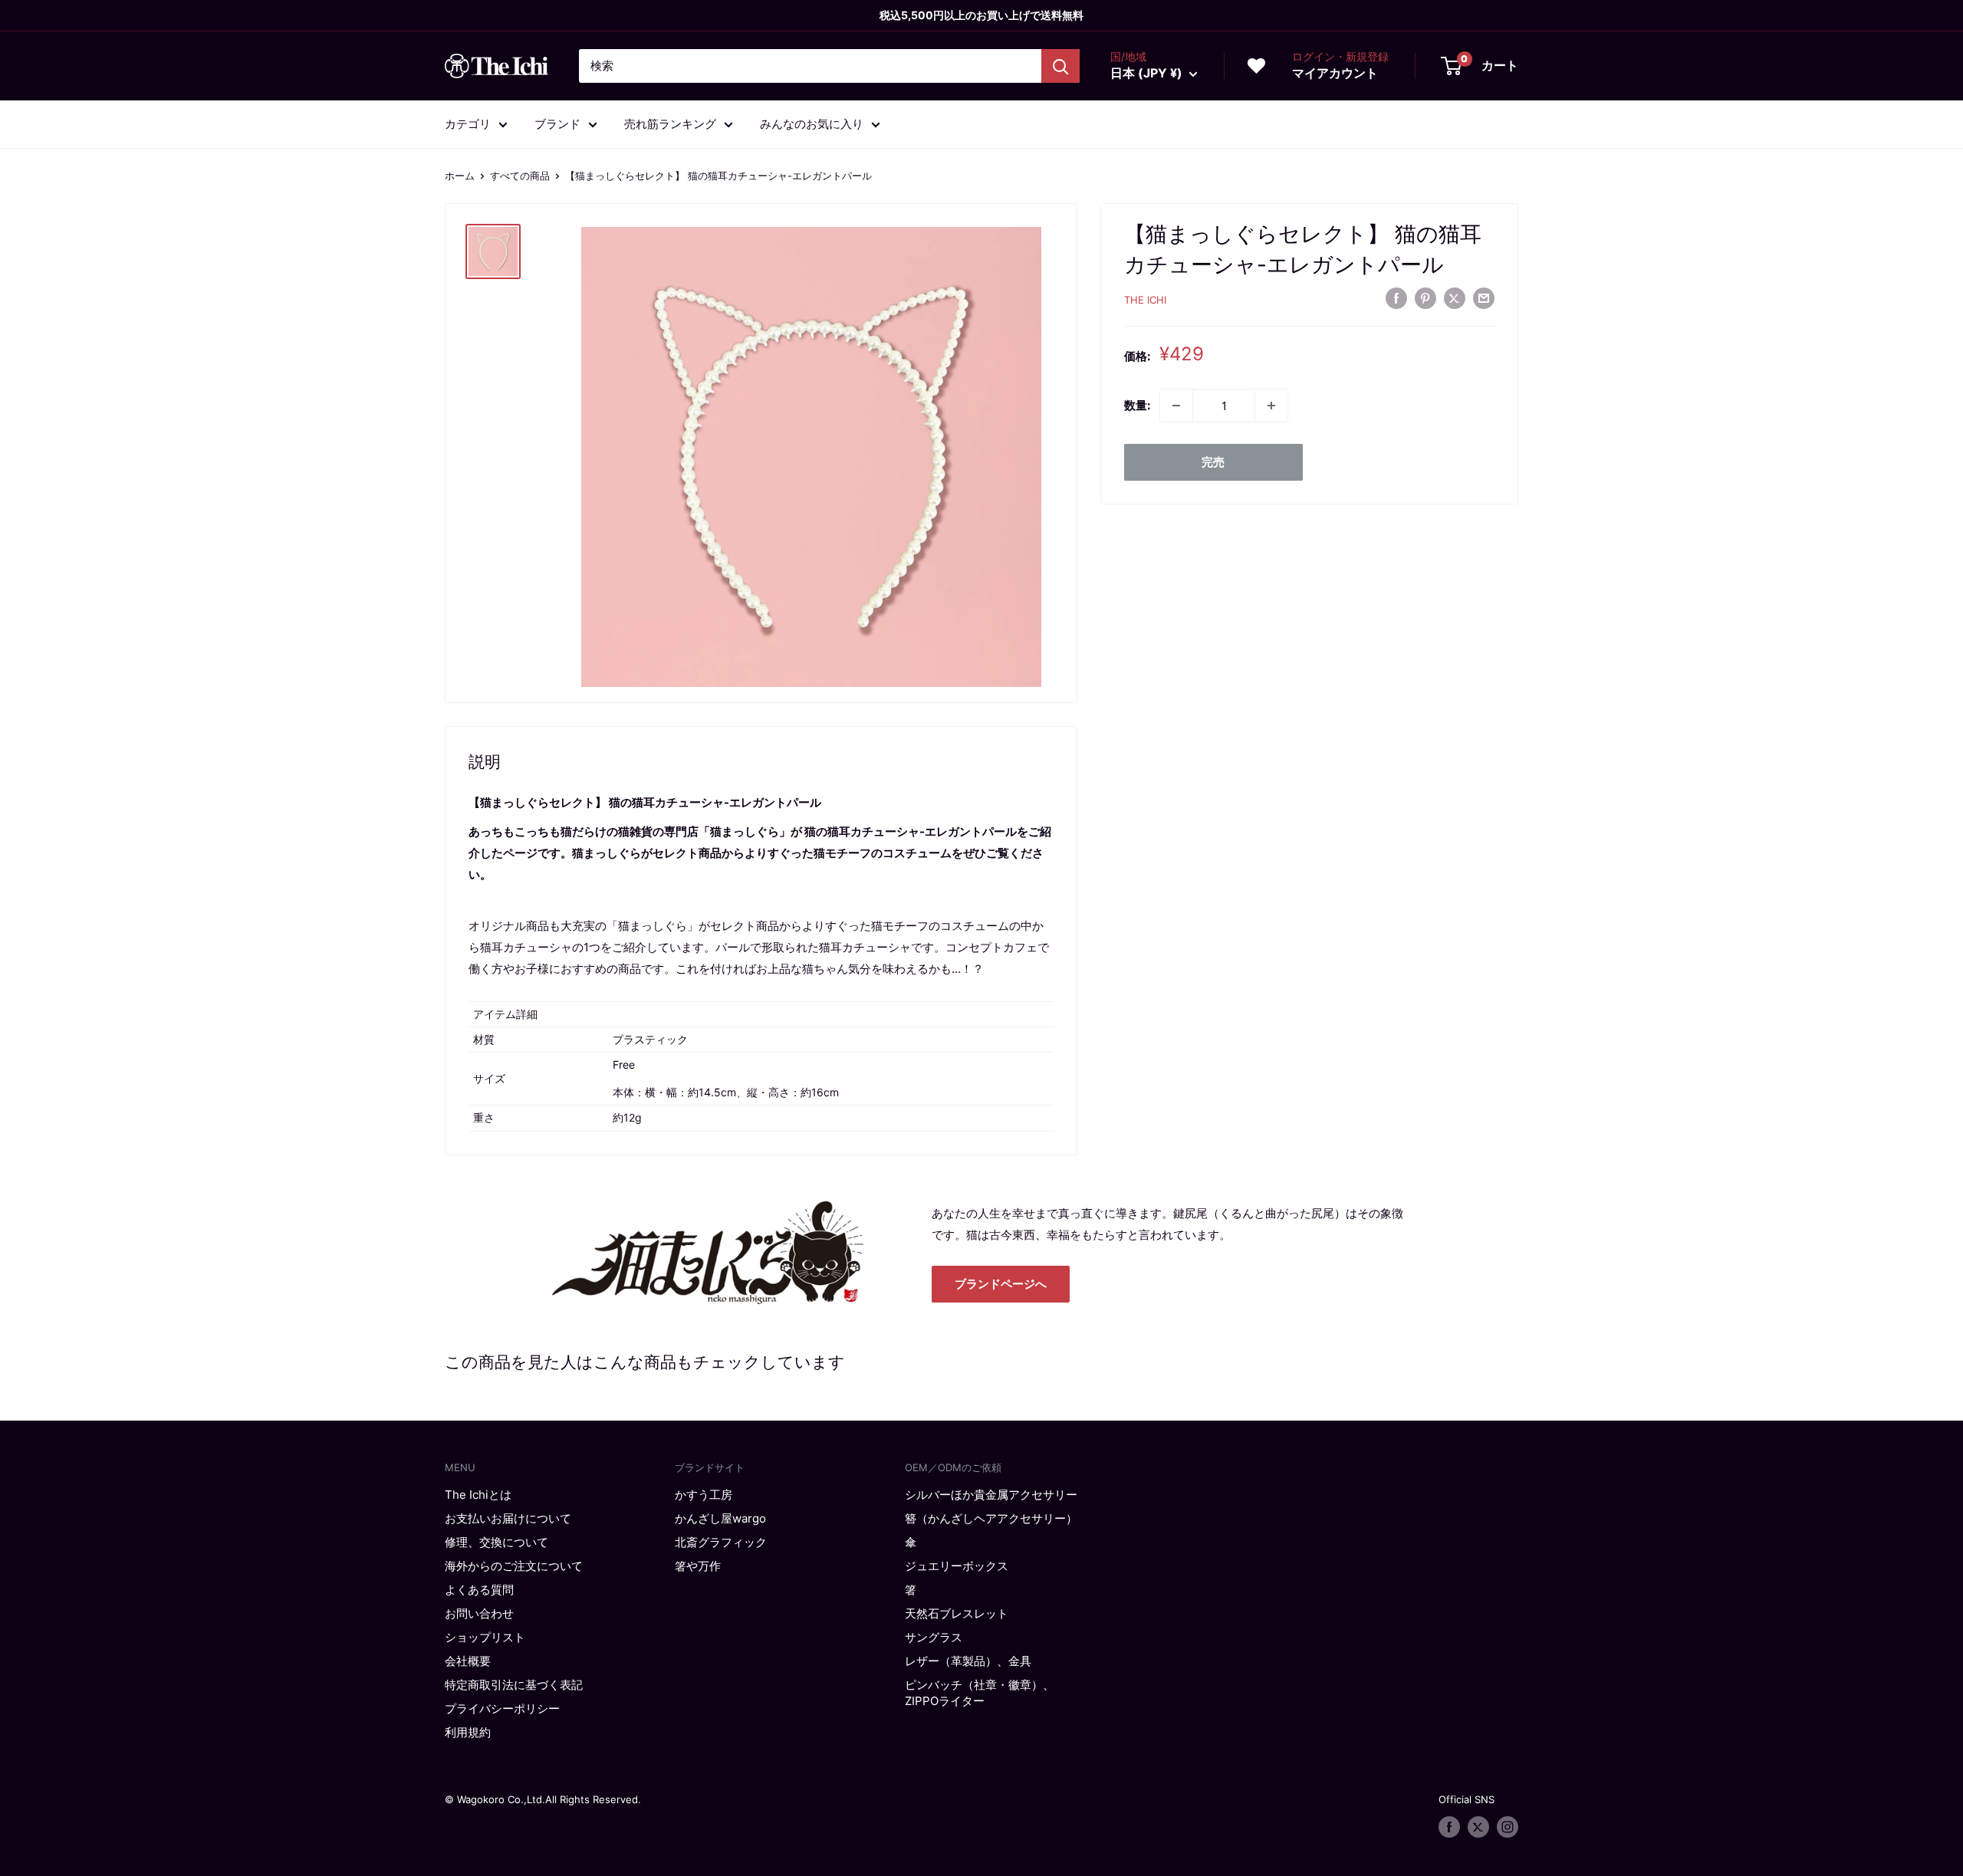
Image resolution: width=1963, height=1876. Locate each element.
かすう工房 (704, 1495)
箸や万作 (698, 1566)
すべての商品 (520, 176)
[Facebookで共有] (1396, 298)
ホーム (460, 176)
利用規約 (468, 1732)
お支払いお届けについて (508, 1518)
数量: (1137, 405)
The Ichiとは (478, 1495)
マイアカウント (1335, 73)
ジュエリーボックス (957, 1566)
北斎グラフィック (721, 1542)
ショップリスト (485, 1637)
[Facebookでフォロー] (1449, 1827)
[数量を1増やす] (1271, 406)
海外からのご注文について (514, 1566)
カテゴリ (468, 124)
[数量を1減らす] (1176, 406)
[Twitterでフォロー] (1478, 1827)
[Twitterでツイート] (1455, 298)
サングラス (934, 1637)
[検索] (1060, 66)
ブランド (557, 124)
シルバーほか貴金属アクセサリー (991, 1495)
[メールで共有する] (1484, 298)
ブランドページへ (1001, 1284)
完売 (1213, 462)
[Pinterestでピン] (1425, 298)
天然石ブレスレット (957, 1613)
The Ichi (1145, 300)
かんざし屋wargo (720, 1518)
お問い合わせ (479, 1613)
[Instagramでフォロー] (1508, 1827)
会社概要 (468, 1661)
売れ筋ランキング (670, 124)
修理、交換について (497, 1542)
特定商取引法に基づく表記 (514, 1685)
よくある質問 (479, 1590)
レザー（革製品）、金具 (968, 1661)
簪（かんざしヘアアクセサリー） (991, 1518)
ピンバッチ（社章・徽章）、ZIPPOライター (980, 1693)
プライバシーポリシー (502, 1708)
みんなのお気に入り (812, 124)
